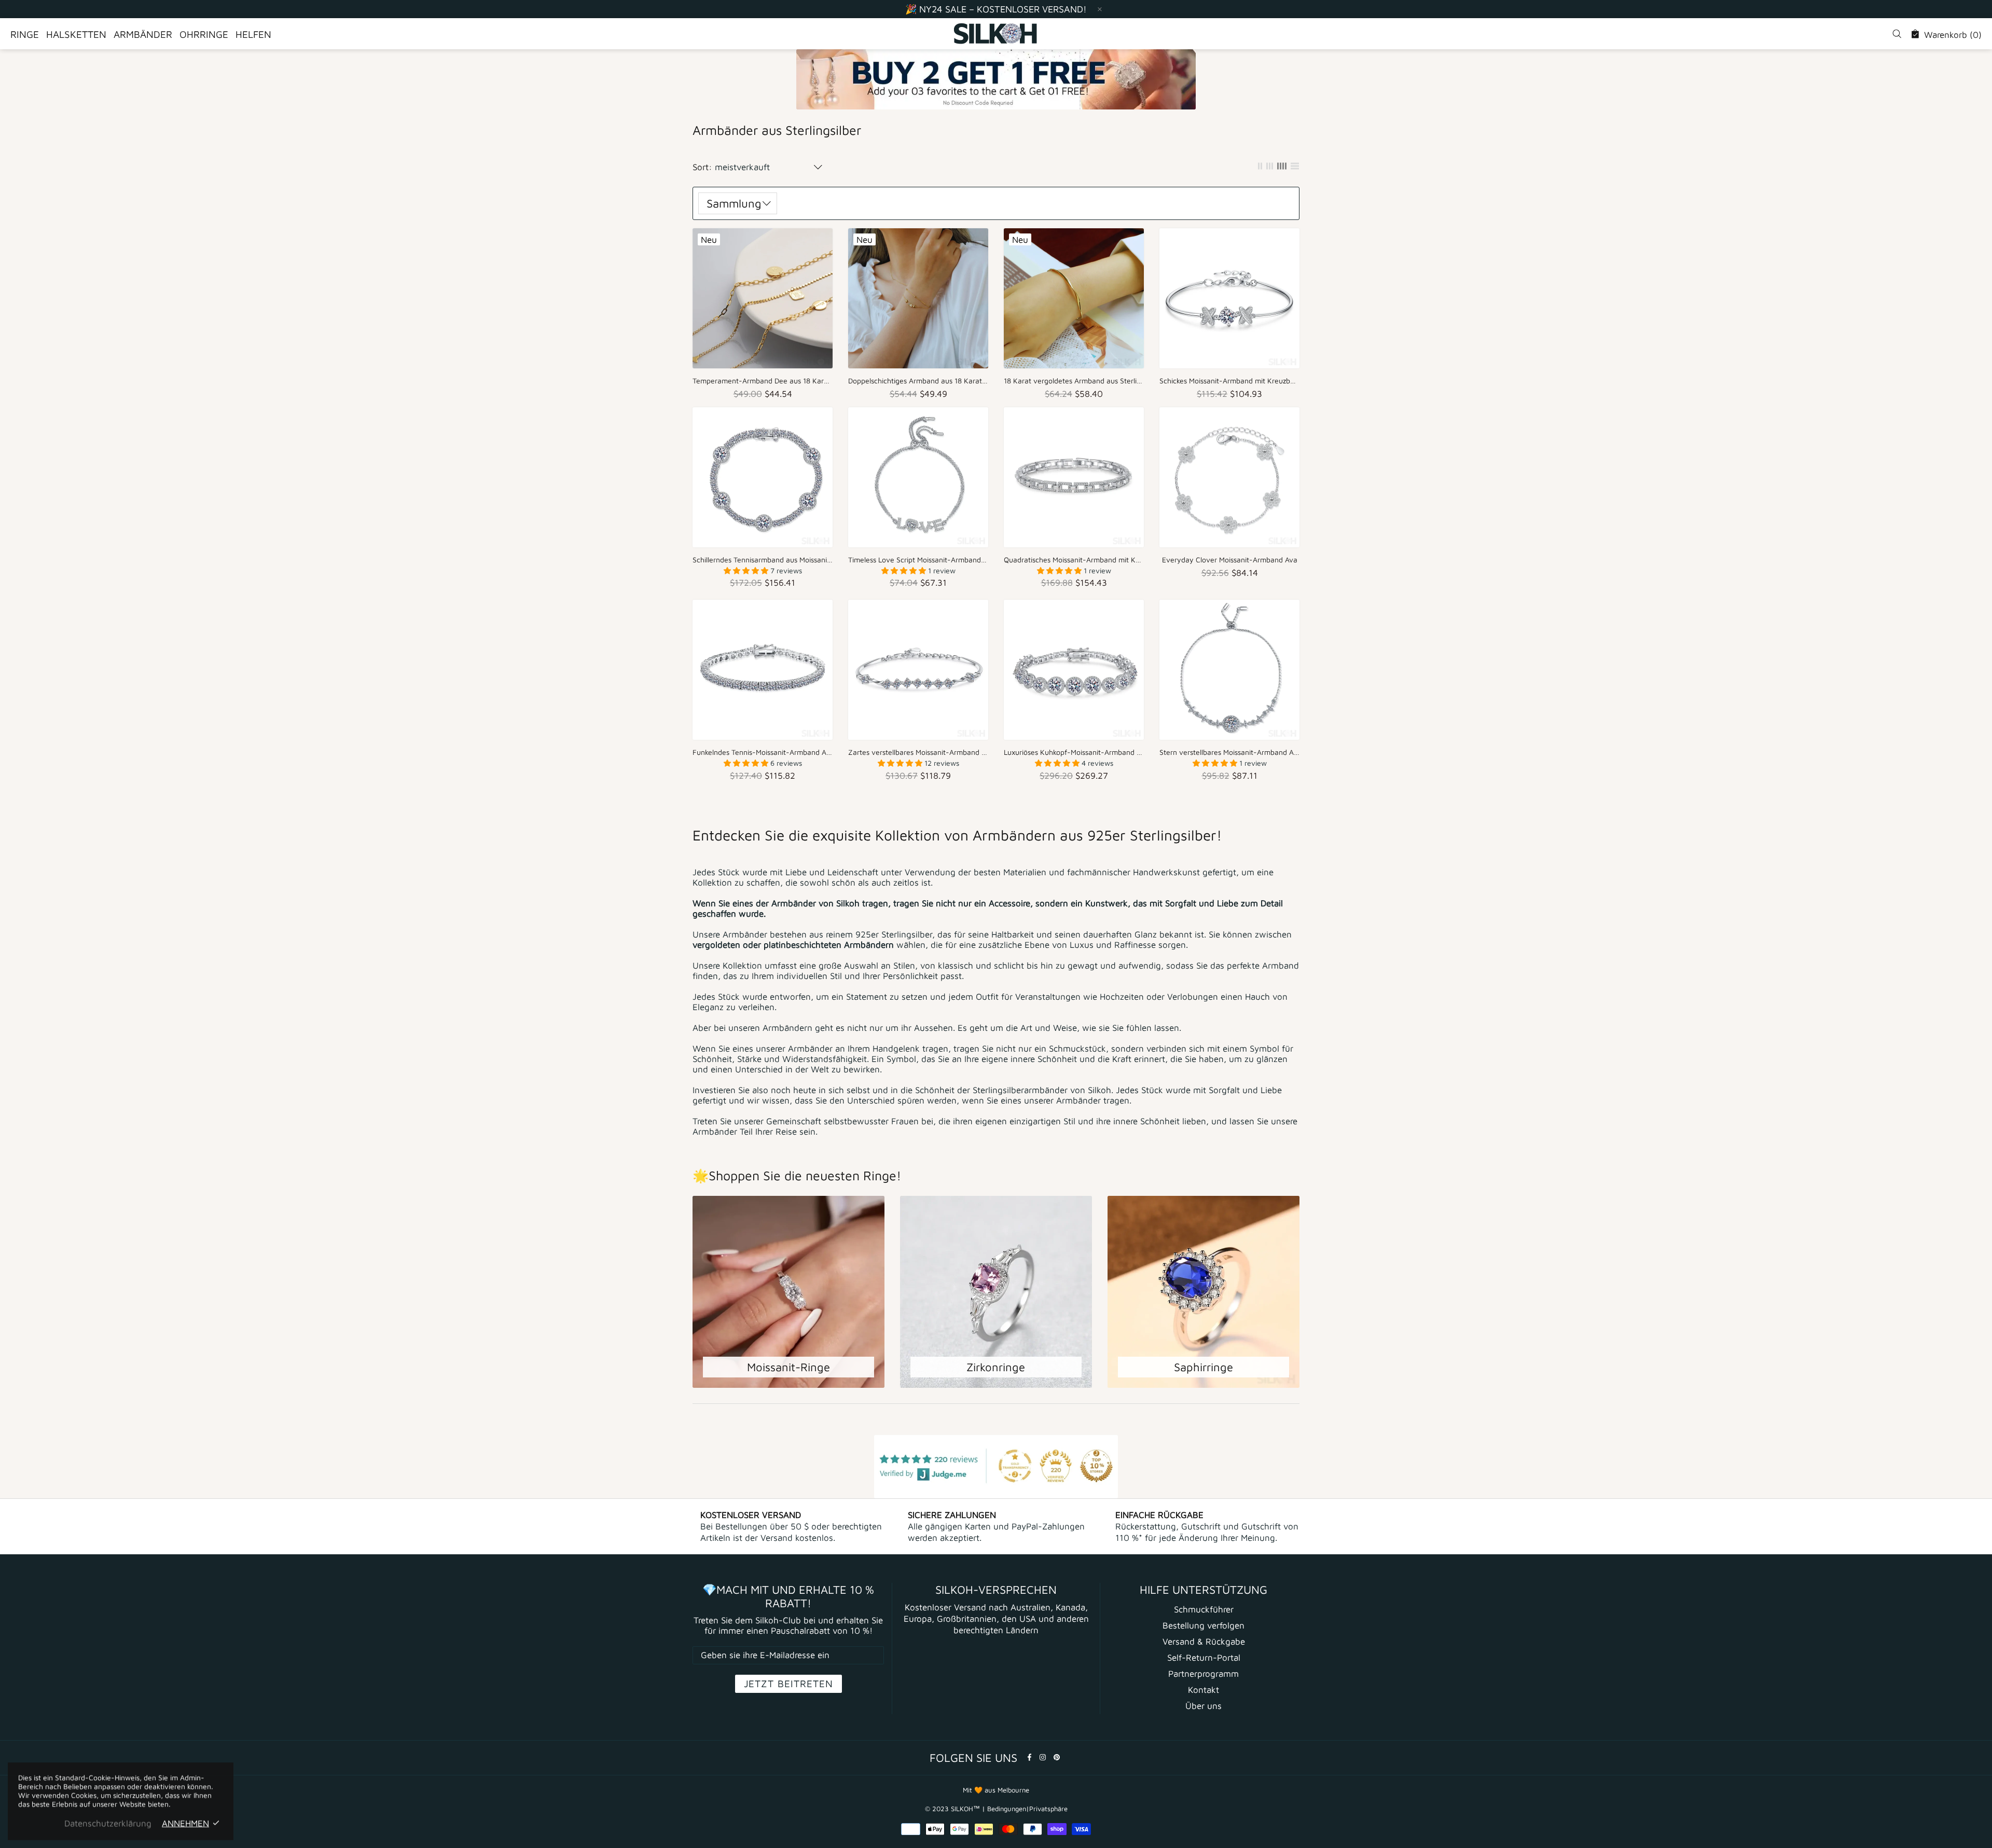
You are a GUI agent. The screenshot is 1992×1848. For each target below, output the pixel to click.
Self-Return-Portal (1204, 1658)
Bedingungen (1007, 1809)
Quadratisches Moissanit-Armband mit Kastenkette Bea (1074, 560)
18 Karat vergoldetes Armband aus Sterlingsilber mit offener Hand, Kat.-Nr (1074, 381)
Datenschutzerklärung (108, 1823)
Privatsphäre (1048, 1809)
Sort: (702, 167)
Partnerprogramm (1203, 1674)
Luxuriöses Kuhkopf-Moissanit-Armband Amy (1074, 752)
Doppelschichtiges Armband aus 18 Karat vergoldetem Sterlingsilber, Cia (918, 381)
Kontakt (1203, 1690)
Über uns (1203, 1706)
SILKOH (996, 34)
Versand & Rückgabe (1204, 1642)
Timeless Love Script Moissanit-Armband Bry (918, 560)
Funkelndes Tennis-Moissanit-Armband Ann (763, 752)
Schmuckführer (1204, 1609)
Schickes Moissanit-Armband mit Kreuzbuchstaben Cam (1229, 381)
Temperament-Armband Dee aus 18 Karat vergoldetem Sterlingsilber (763, 381)
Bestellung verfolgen (1203, 1625)
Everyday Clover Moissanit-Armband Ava (1230, 560)
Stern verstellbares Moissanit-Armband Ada (1229, 752)
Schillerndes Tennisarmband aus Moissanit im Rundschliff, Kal (763, 560)
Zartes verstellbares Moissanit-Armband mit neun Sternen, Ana (918, 752)
